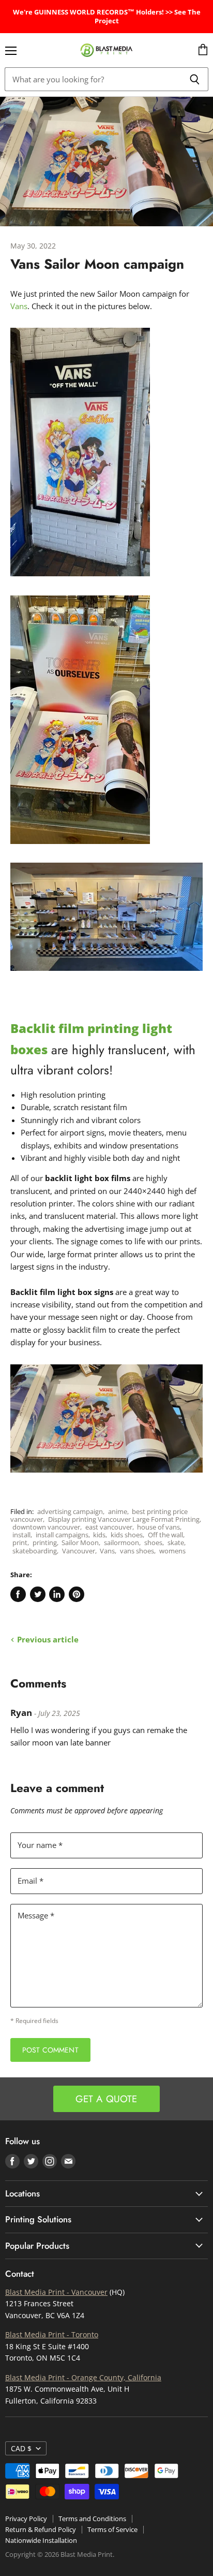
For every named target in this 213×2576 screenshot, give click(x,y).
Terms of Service (112, 2529)
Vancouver (79, 1551)
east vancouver (109, 1527)
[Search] (195, 79)
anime (118, 1511)
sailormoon (121, 1542)
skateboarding (35, 1551)
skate (176, 1542)
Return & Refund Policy (41, 2529)
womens (172, 1551)
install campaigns (62, 1535)
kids (99, 1535)
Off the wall (165, 1535)
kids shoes (127, 1535)
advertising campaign (70, 1511)
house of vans (158, 1527)
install (21, 1535)
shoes (153, 1542)
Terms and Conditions (92, 2519)
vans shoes (137, 1551)
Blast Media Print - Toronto (52, 2334)
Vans (19, 306)
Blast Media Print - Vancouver (56, 2292)
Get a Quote (106, 2099)
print (20, 1542)
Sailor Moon (80, 1542)
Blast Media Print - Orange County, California (83, 2377)
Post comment (50, 2050)
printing (45, 1542)
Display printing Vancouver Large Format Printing (124, 1519)
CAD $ (21, 2448)
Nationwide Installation (41, 2540)
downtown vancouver (46, 1527)
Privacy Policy (26, 2519)
